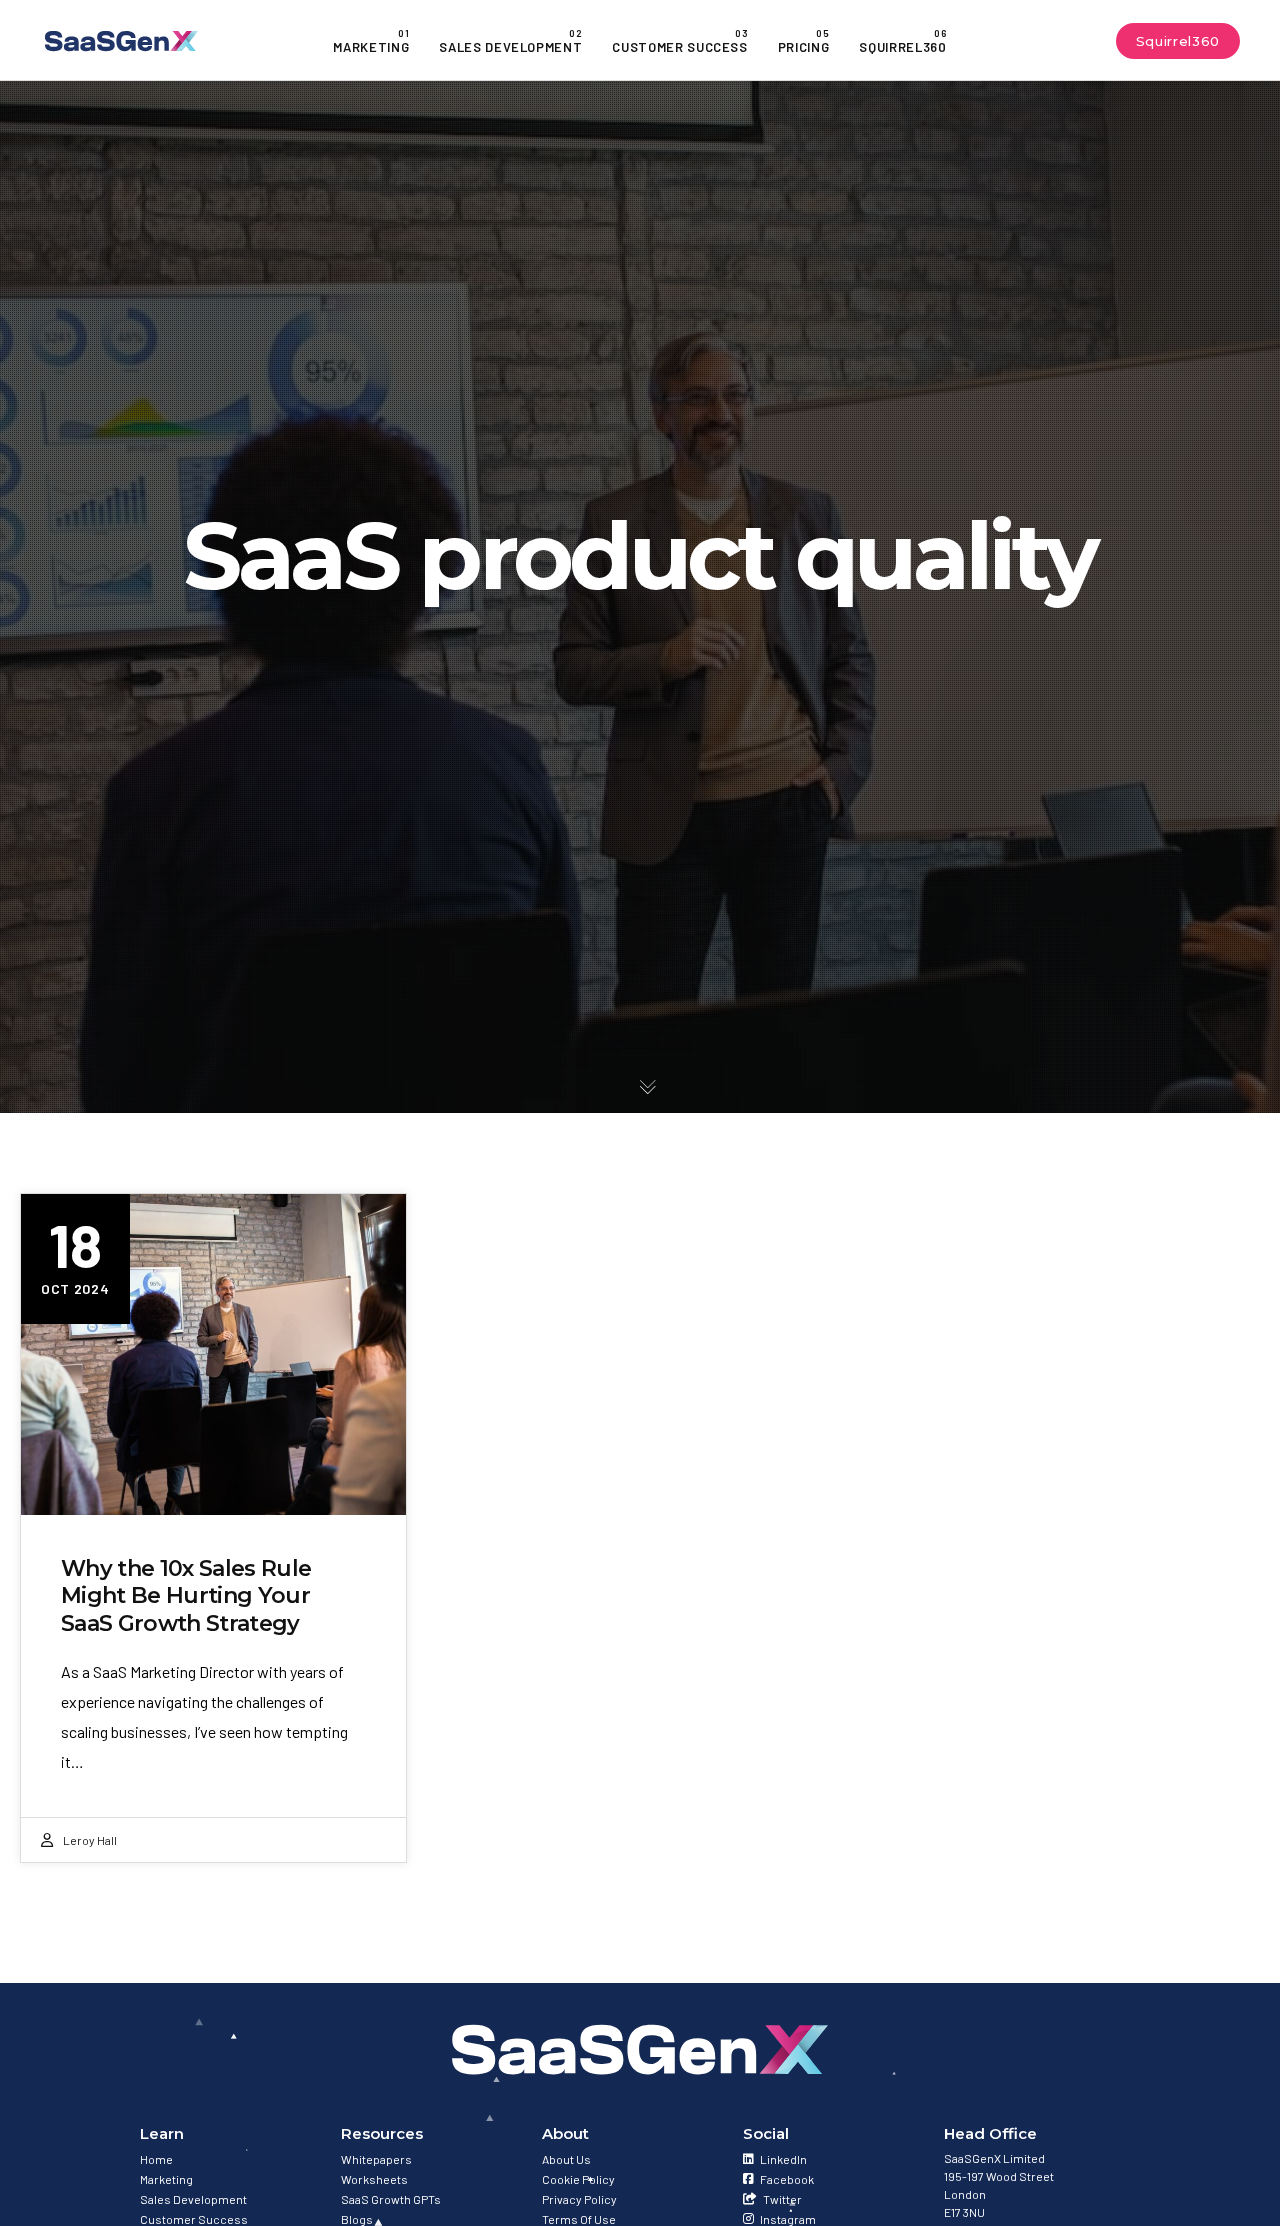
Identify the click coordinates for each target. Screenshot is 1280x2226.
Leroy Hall (90, 1840)
